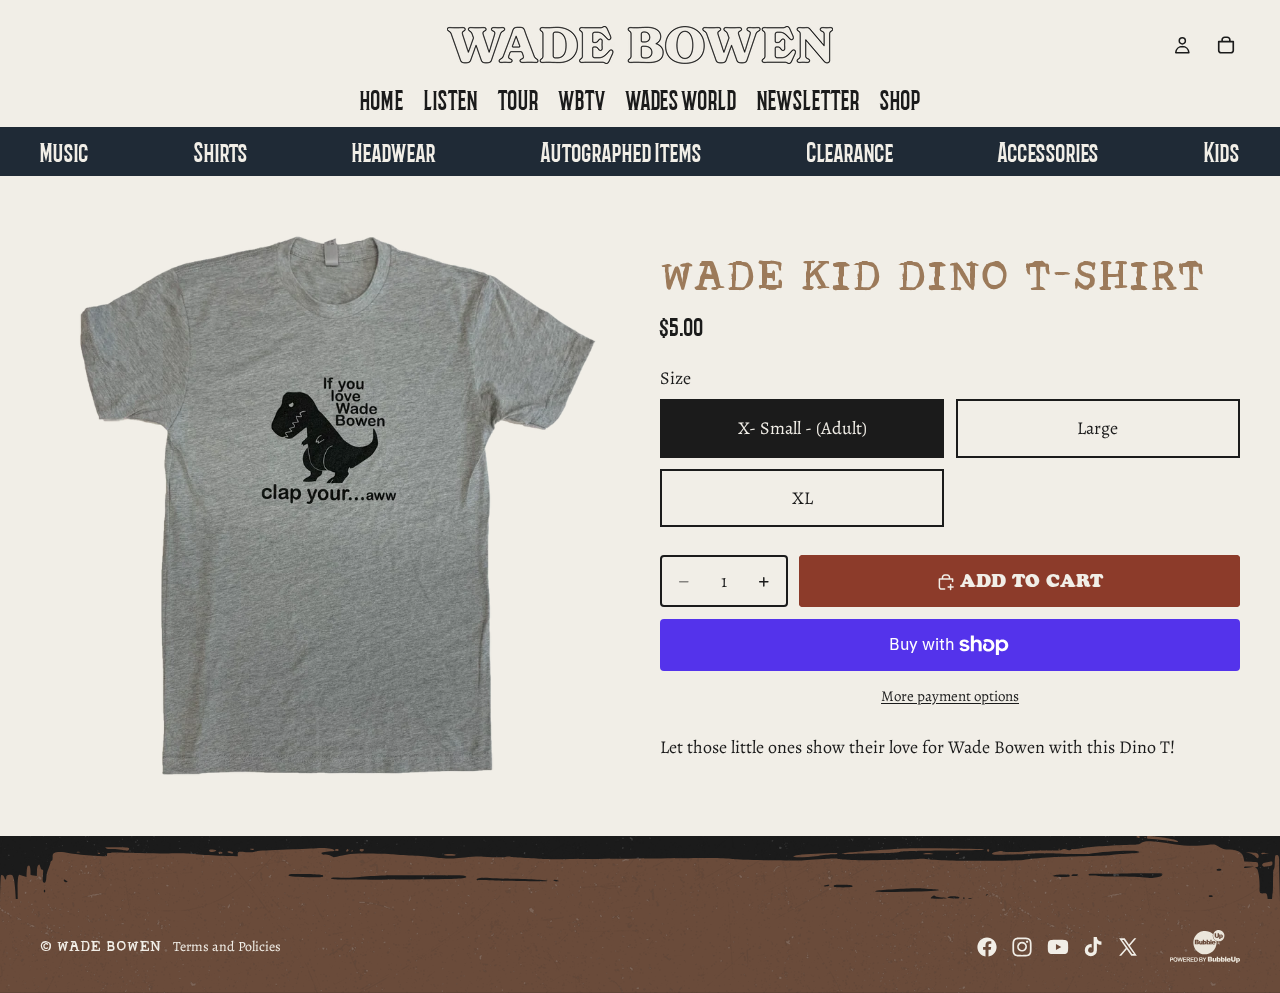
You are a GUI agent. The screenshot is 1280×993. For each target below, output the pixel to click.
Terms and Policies (227, 946)
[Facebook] (987, 947)
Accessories (1048, 151)
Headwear (394, 151)
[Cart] (1226, 45)
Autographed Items (621, 151)
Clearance (850, 151)
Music (64, 151)
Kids (1222, 151)
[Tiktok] (1093, 947)
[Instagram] (1022, 947)
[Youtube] (1058, 947)
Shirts (221, 151)
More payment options (950, 696)
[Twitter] (1128, 947)
